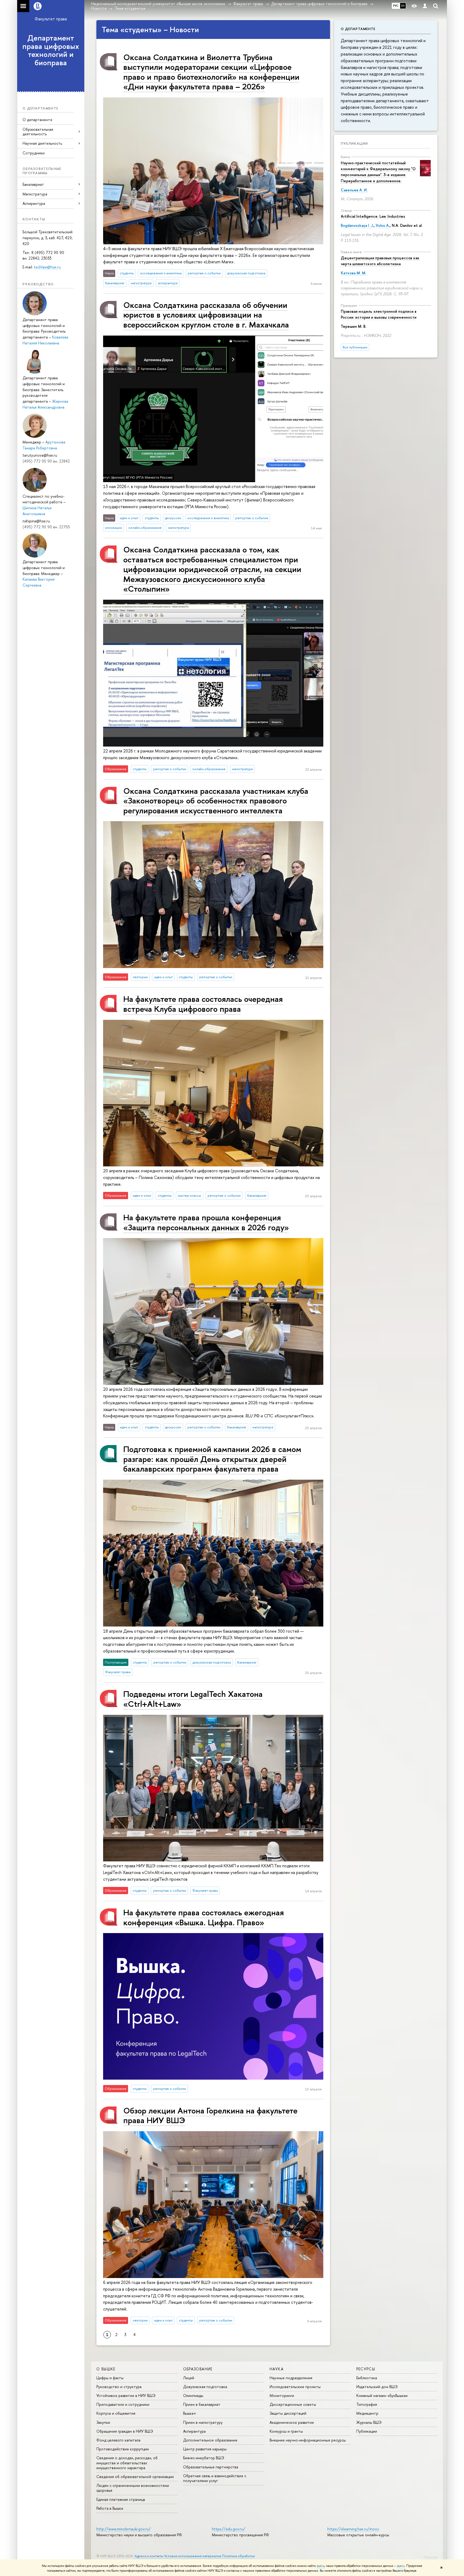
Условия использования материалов (193, 2556)
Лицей (189, 2378)
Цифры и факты (110, 2378)
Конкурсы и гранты (286, 2431)
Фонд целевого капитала (118, 2440)
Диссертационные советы (293, 2404)
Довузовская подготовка (205, 2387)
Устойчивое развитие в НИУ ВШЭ (126, 2395)
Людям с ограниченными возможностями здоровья (133, 2488)
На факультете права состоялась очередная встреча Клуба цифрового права (203, 1004)
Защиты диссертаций (288, 2413)
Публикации (354, 143)
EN (403, 6)
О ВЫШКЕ (106, 2369)
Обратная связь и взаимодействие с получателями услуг (215, 2478)
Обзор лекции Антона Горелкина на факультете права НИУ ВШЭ (210, 2115)
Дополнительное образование (210, 2440)
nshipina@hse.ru (36, 521)
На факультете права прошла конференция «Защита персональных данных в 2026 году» (206, 1222)
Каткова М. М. (354, 273)
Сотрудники (34, 153)
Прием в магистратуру (203, 2422)
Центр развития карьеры (205, 2449)
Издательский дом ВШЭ (377, 2387)
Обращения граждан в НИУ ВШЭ (125, 2431)
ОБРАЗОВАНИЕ (198, 2369)
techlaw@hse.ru (47, 267)
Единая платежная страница (121, 2499)
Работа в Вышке (110, 2508)
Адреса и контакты (149, 2556)
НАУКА (277, 2369)
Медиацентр (367, 2413)
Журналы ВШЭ (369, 2422)
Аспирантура (194, 2431)
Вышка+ (190, 2413)
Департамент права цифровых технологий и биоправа (51, 50)
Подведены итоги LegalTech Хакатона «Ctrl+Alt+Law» (193, 1699)
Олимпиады (193, 2395)
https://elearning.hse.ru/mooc (353, 2529)
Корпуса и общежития (116, 2413)
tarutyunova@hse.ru (40, 455)
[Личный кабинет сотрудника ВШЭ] (425, 6)
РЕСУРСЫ (366, 2369)
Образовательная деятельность (38, 132)
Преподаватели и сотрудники (123, 2404)
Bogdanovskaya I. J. (357, 225)
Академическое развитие (292, 2422)
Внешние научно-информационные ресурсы (308, 2440)
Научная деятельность (42, 143)
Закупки (103, 2422)
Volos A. (383, 225)
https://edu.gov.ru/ (229, 2529)
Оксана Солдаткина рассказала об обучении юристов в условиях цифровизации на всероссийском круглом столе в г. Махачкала (206, 315)
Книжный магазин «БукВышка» (382, 2395)
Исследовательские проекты (295, 2387)
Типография (367, 2404)
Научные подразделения (291, 2378)
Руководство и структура (119, 2387)
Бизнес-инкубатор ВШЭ (204, 2458)
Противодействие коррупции (123, 2449)
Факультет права (51, 19)
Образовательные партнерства (211, 2467)
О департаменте (37, 120)
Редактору (431, 2557)
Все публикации (355, 347)
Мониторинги (282, 2395)
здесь (320, 2566)
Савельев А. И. (354, 190)
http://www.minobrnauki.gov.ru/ (124, 2529)
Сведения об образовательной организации (135, 2477)
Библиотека (367, 2378)
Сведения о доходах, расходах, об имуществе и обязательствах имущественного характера (127, 2463)
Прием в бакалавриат (202, 2404)
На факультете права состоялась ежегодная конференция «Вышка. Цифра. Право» (204, 1917)
